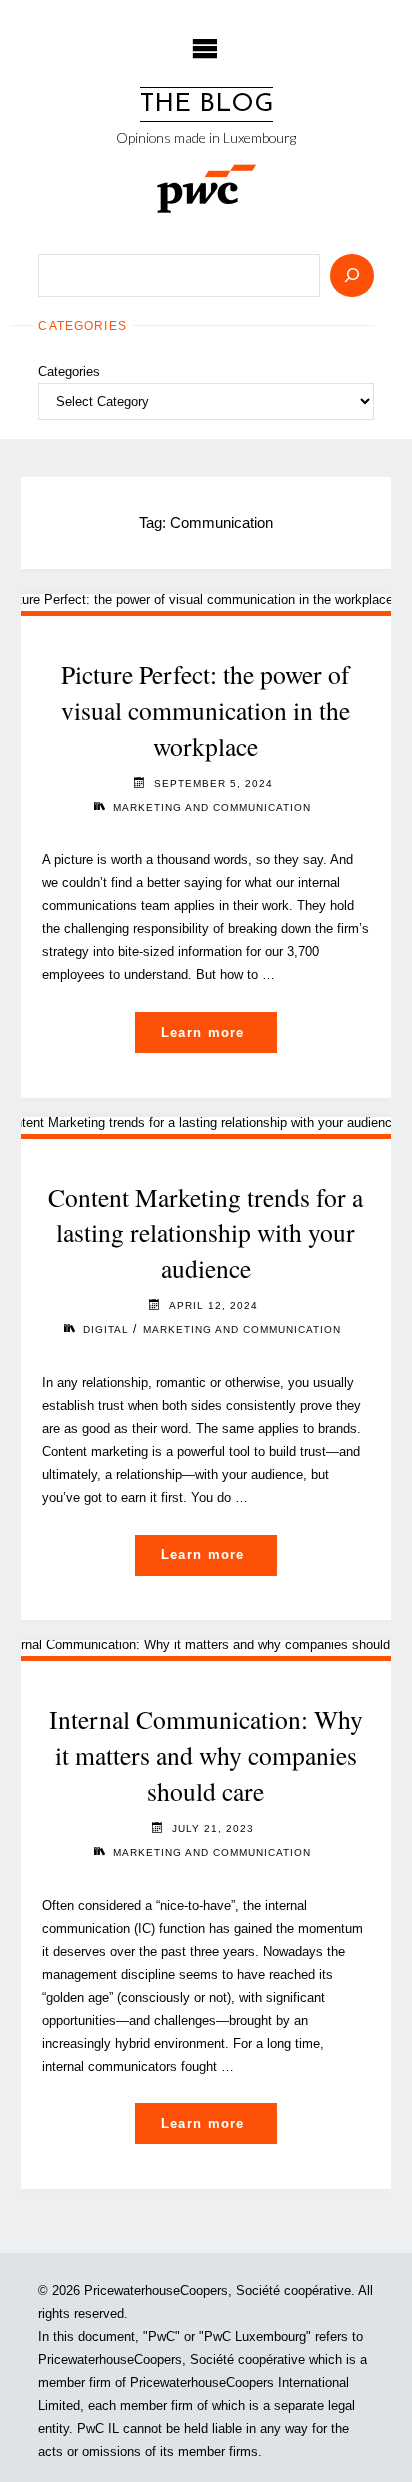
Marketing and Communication (212, 807)
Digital (106, 1329)
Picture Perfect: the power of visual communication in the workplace (205, 710)
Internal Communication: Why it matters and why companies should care (206, 1755)
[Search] (352, 275)
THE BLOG (206, 104)
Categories (69, 371)
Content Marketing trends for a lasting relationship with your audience (205, 1233)
